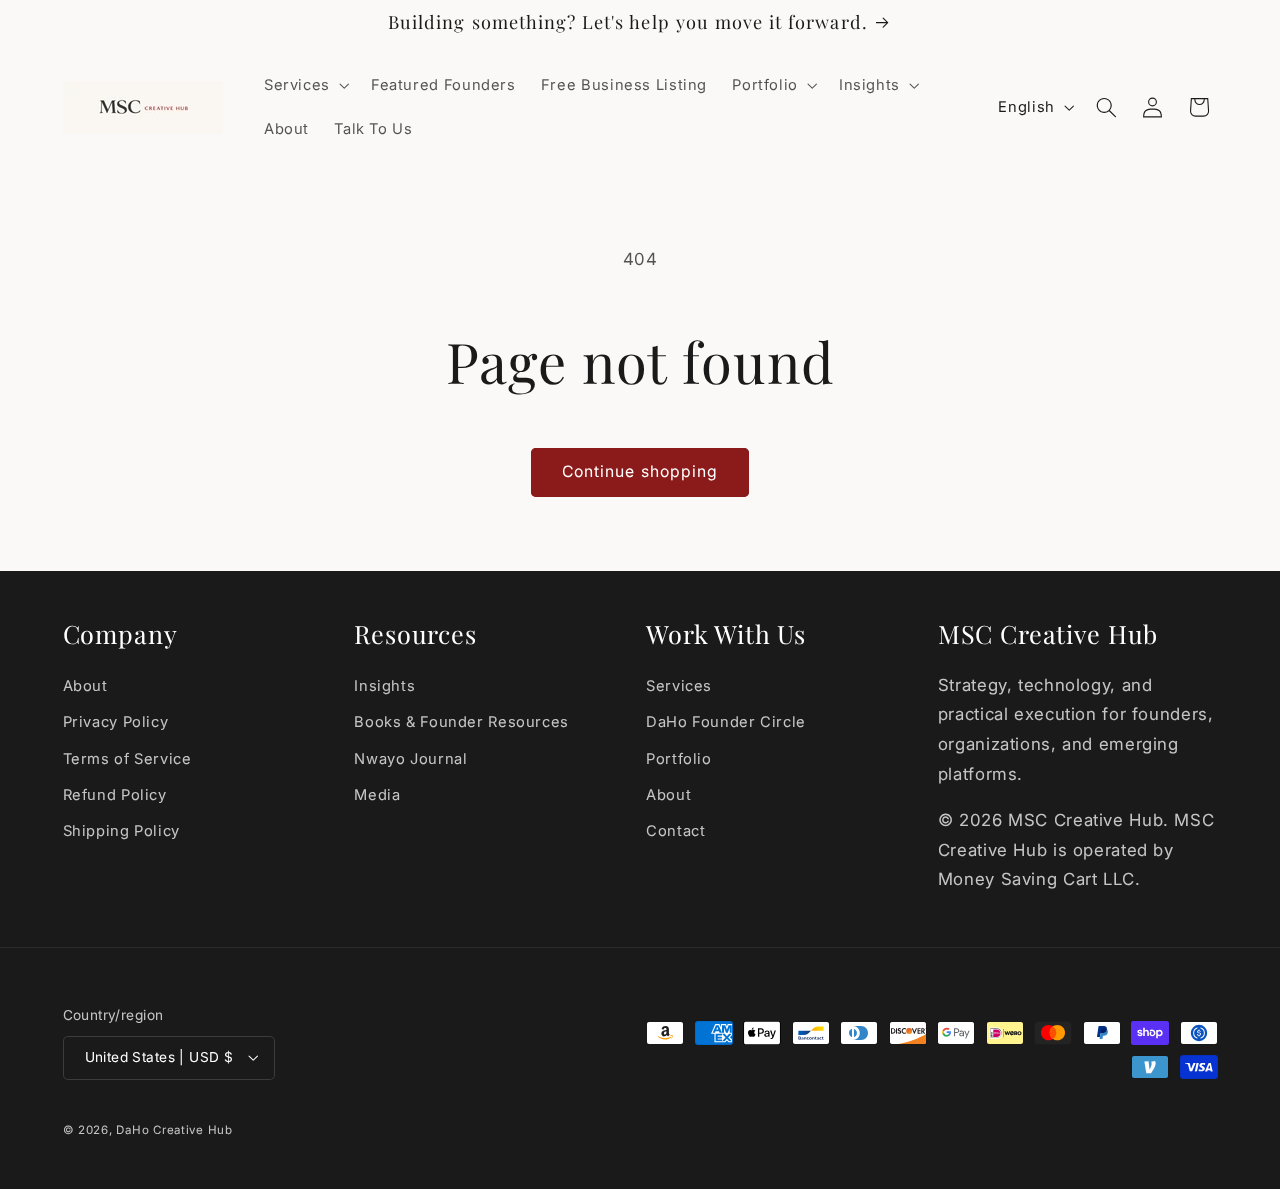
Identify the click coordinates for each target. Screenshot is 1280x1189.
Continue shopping (640, 471)
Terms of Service (127, 759)
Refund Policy (115, 795)
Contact (675, 831)
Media (377, 795)
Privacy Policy (116, 722)
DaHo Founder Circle (726, 722)
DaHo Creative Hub (174, 1130)
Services (679, 686)
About (85, 686)
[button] (304, 85)
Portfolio (679, 759)
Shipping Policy (121, 831)
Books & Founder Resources (461, 722)
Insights (384, 686)
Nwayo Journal (410, 759)
